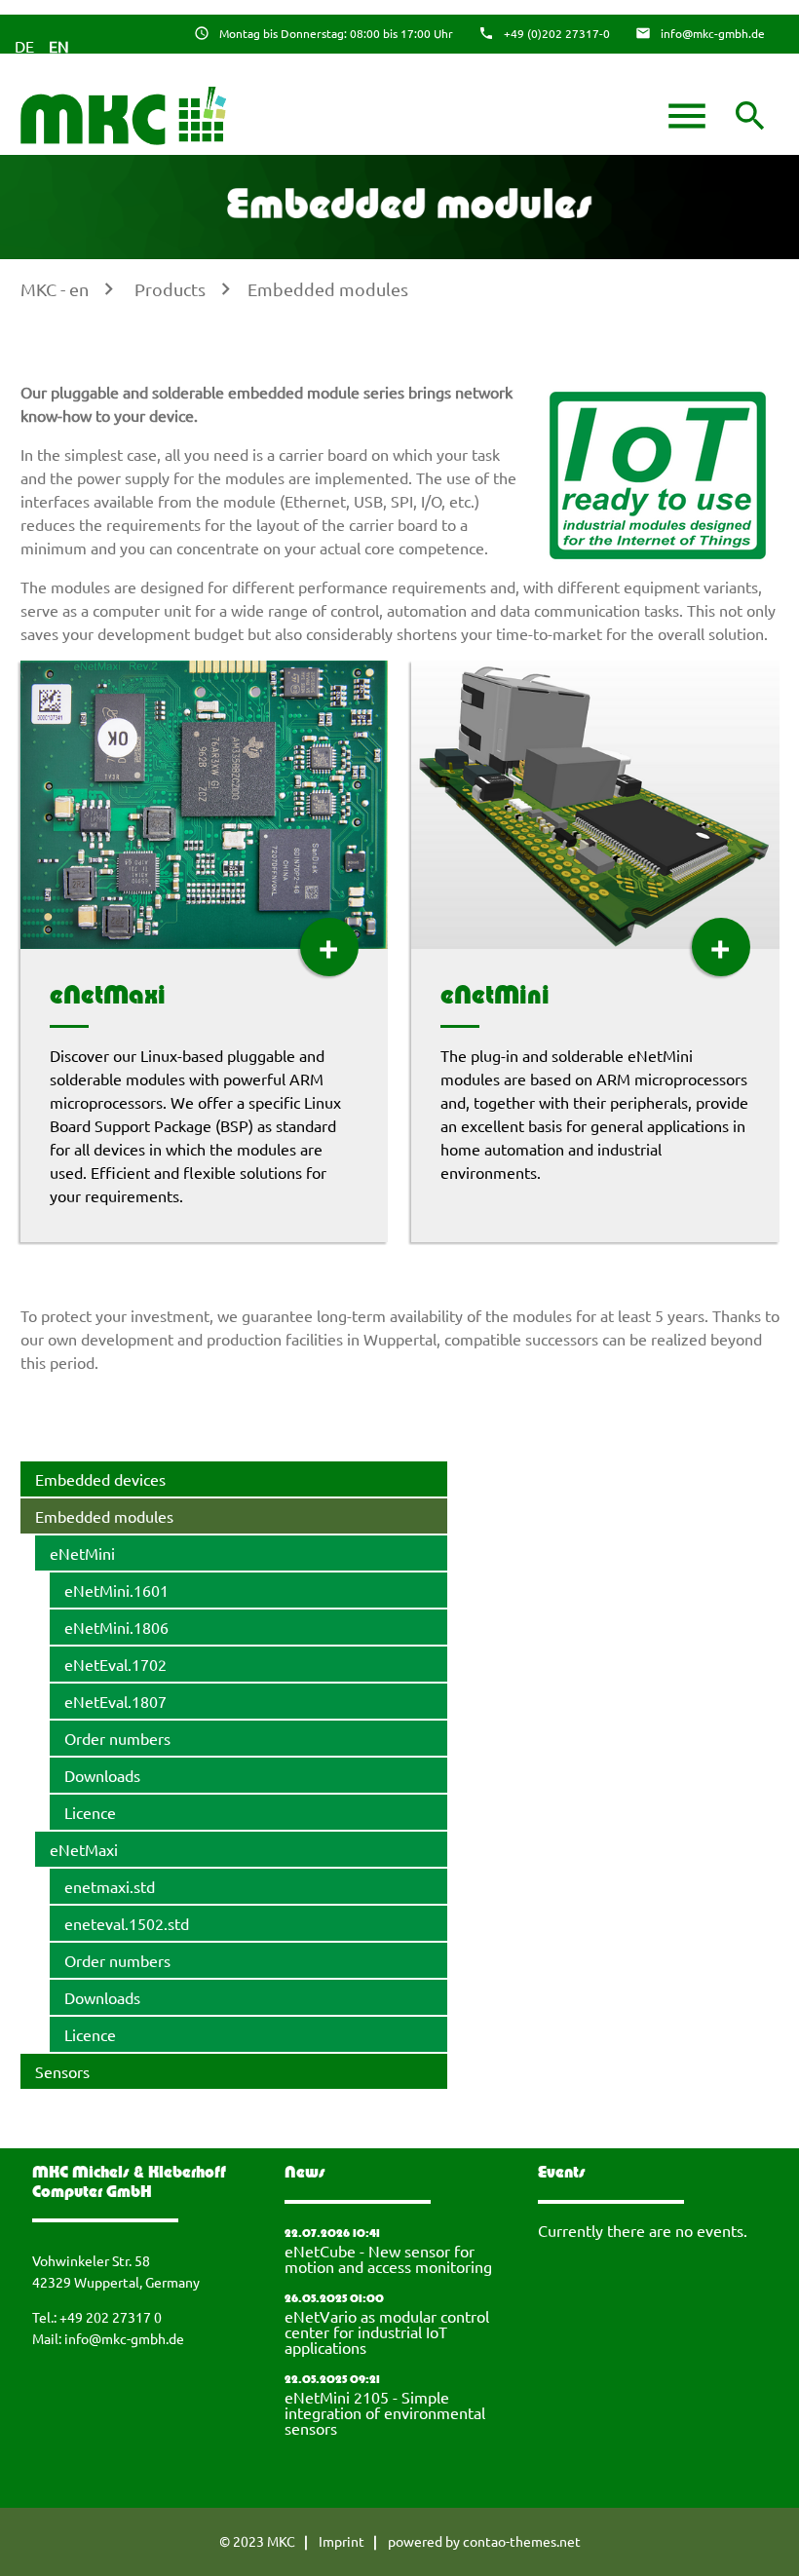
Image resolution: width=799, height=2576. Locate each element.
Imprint (342, 2541)
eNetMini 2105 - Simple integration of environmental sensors (385, 2412)
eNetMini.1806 (116, 1627)
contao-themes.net (522, 2541)
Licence (90, 1812)
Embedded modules (328, 289)
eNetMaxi (108, 997)
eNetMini (495, 997)
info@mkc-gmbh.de (713, 33)
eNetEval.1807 (115, 1701)
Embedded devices (100, 1479)
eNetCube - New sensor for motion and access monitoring (388, 2258)
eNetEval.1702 (115, 1664)
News (305, 2174)
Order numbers (117, 1738)
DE (24, 46)
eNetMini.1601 (116, 1590)
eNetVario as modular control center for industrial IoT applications (387, 2331)
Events (562, 2174)
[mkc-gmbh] (125, 116)
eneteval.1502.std (127, 1923)
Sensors (62, 2071)
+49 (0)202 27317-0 (557, 33)
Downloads (102, 1775)
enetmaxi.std (110, 1886)
